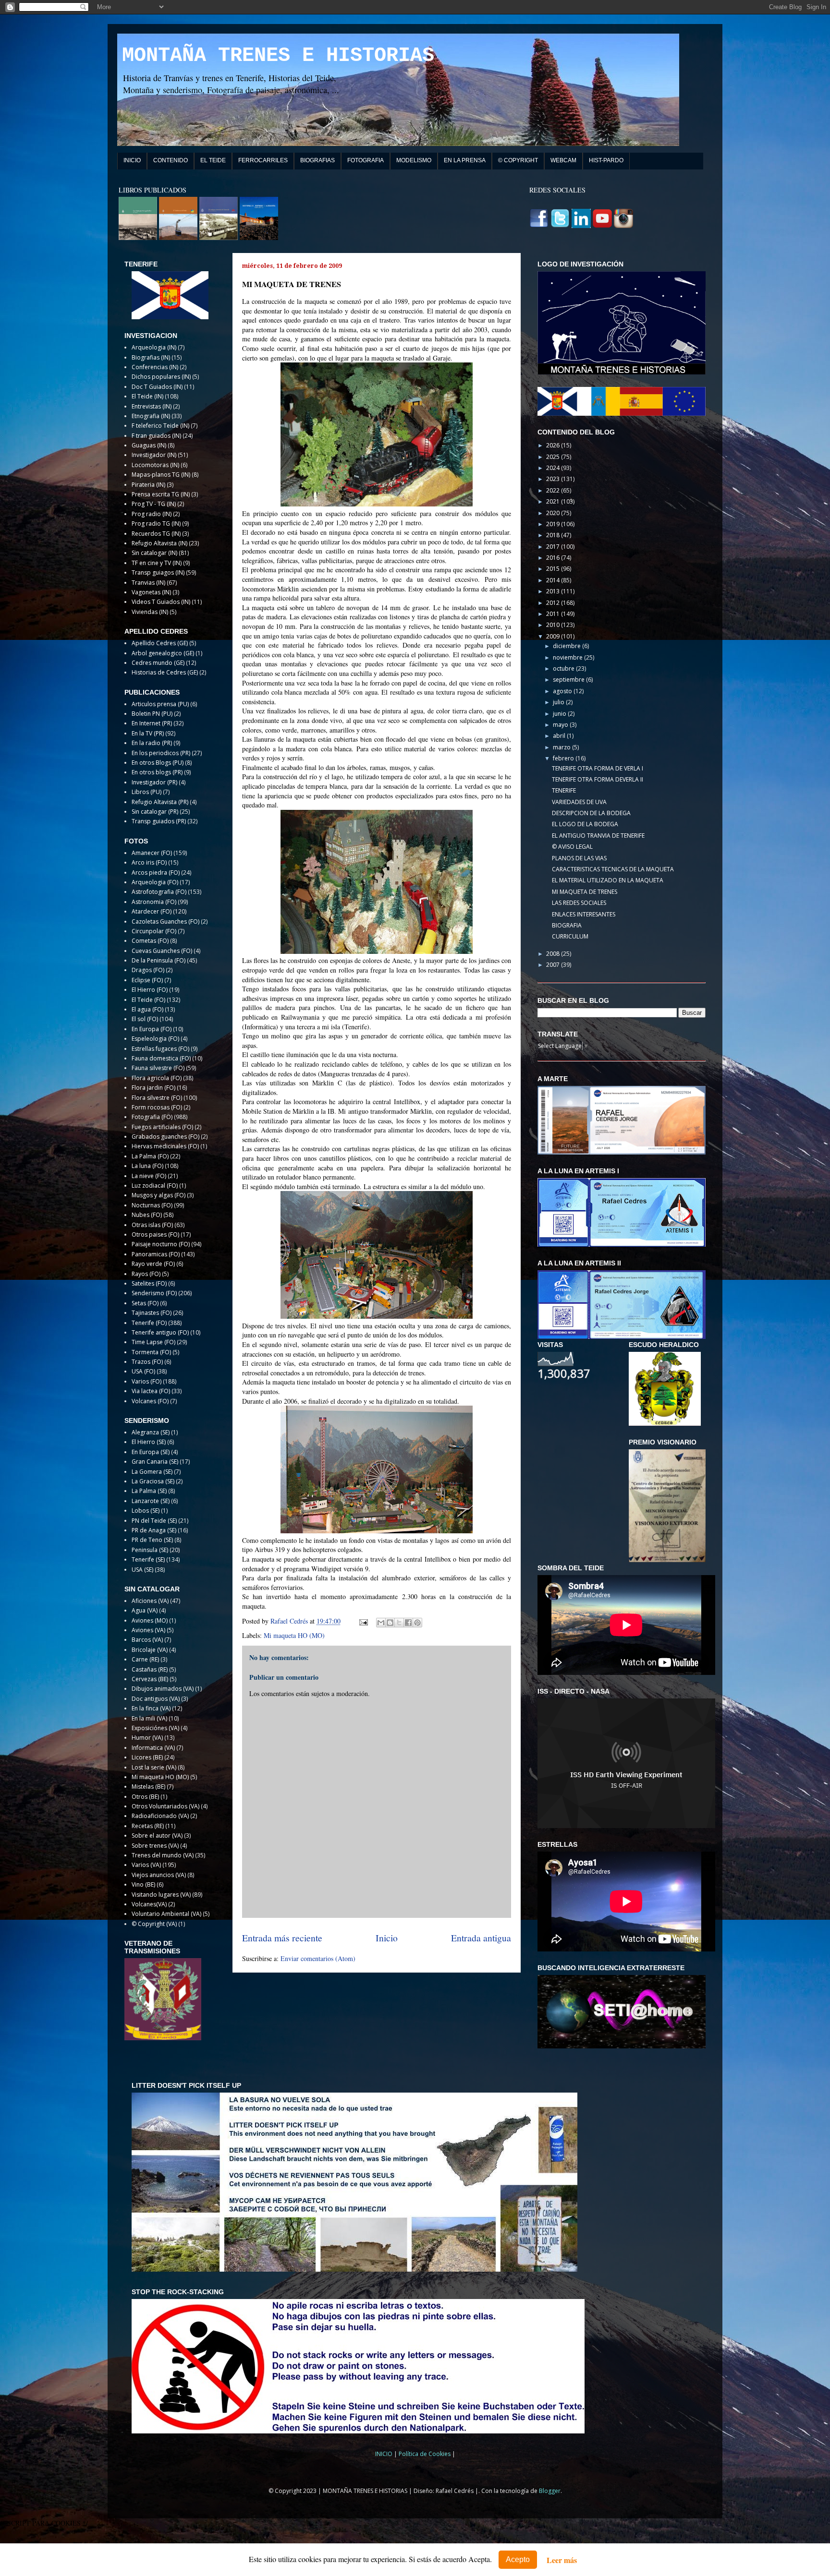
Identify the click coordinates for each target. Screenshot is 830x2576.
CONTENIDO (171, 160)
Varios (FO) (146, 1381)
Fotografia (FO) (152, 1117)
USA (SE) (142, 1570)
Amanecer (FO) (152, 853)
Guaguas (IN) (149, 445)
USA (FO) (143, 1371)
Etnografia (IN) (151, 416)
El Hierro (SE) (149, 1442)
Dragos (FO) (148, 970)
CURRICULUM (570, 936)
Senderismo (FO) (154, 1293)
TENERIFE (564, 790)
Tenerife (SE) (148, 1559)
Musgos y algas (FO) (159, 1195)
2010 (554, 625)
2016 (554, 558)
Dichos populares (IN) (161, 377)
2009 (554, 636)
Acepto (518, 2559)
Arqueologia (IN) (154, 347)
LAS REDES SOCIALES (579, 903)
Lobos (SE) (146, 1511)
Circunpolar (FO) (154, 931)
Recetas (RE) (148, 1826)
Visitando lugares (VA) (161, 1895)
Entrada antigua (481, 1938)
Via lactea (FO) (151, 1391)
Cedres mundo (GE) (158, 663)
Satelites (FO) (149, 1283)
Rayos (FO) (146, 1274)
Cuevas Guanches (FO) (162, 951)
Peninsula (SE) (150, 1550)
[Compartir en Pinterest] (417, 1623)
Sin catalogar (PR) (155, 812)
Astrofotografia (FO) (159, 892)
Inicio (387, 1938)
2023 (554, 479)
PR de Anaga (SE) (154, 1530)
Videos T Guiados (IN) (161, 602)
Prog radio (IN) (152, 514)
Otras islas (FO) (152, 1225)
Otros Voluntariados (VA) (165, 1806)
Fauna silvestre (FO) (158, 1068)
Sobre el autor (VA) (157, 1836)
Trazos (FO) (147, 1362)
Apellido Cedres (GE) (160, 643)
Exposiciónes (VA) (155, 1728)
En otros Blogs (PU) (158, 763)
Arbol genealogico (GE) (163, 653)
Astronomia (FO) (154, 902)
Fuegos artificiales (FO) (162, 1127)
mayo (561, 725)
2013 (554, 591)
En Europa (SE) (151, 1452)
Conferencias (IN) (155, 367)
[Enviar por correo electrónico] (381, 1623)
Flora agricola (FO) (157, 1078)
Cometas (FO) (150, 941)
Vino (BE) (143, 1884)
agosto (563, 691)
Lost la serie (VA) (154, 1767)
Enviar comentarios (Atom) (318, 1958)
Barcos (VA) (147, 1640)
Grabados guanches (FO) (165, 1137)
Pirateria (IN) (148, 485)
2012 (554, 603)
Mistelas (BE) (148, 1787)
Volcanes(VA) (149, 1904)
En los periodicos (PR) (161, 753)
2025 (554, 457)
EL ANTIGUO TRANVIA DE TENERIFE (598, 836)
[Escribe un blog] (390, 1623)
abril (560, 736)
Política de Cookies (425, 2454)
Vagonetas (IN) (151, 592)
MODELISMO (414, 160)
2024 (554, 468)
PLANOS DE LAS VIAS (579, 858)
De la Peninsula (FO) (159, 960)
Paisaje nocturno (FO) (161, 1244)
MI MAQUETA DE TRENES (585, 892)
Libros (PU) (146, 792)
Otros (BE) (145, 1797)
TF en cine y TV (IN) (157, 563)
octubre (564, 668)
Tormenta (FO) (151, 1352)
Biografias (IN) (151, 357)
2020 (554, 513)
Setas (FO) (145, 1303)
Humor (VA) (147, 1738)
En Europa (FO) (152, 1029)
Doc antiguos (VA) (156, 1699)
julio (559, 702)
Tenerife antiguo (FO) (160, 1332)
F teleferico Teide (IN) (160, 426)
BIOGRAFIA (567, 925)
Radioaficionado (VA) (160, 1816)
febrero (564, 758)
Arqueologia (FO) (155, 882)
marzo (562, 747)
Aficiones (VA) (150, 1601)
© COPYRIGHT (518, 160)
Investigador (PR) (154, 782)
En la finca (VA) (151, 1708)
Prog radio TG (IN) (156, 524)
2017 (554, 547)
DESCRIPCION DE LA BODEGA (591, 813)
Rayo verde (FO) (153, 1264)
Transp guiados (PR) (159, 821)
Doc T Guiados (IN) (157, 387)
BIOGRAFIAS (317, 160)
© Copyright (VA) (154, 1924)
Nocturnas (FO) (152, 1205)
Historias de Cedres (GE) (165, 672)
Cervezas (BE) (150, 1679)
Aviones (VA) (148, 1630)
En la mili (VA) (149, 1718)
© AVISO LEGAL (572, 847)
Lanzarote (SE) (151, 1501)
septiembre (569, 680)
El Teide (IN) (147, 396)
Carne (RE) (145, 1659)
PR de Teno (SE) (152, 1540)
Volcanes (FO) (150, 1401)
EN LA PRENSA (465, 160)
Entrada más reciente (282, 1938)
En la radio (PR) (152, 743)
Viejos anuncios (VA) (159, 1875)
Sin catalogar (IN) (154, 553)
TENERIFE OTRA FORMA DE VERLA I (598, 768)
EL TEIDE (213, 160)
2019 (554, 524)
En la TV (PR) (148, 733)
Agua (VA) (145, 1610)
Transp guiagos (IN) (158, 572)
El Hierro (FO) (150, 990)
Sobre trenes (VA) (155, 1846)
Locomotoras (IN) (155, 465)
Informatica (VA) (153, 1748)
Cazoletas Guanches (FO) (165, 921)
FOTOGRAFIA (366, 160)
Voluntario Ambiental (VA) (166, 1914)
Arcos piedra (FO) (156, 873)
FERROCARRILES (263, 160)
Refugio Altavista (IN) (159, 543)
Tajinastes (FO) (152, 1313)
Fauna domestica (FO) (161, 1058)
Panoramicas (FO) (156, 1254)
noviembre (568, 657)
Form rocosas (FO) (157, 1107)
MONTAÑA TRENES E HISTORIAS (278, 56)
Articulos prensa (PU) (160, 704)
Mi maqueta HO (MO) (294, 1635)
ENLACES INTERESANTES (584, 914)
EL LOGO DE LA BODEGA (585, 824)
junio (560, 714)
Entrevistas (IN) (152, 406)
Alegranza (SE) (151, 1432)
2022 (554, 490)
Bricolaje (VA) (150, 1650)
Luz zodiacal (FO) (155, 1186)
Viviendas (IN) (150, 612)
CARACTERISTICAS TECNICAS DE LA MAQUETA (613, 869)
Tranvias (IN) (148, 583)
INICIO (132, 160)
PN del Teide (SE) (154, 1521)
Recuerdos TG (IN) (156, 534)
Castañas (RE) (150, 1669)
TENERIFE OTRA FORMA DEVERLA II (598, 779)
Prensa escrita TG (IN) (161, 494)
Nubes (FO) (147, 1215)
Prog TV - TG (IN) (154, 504)
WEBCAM (563, 160)
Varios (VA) (146, 1865)
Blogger (550, 2491)
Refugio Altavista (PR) (160, 802)
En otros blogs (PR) (157, 772)
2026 (554, 445)
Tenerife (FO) (149, 1323)
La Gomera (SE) (152, 1472)
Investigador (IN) (154, 455)
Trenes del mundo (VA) (163, 1855)
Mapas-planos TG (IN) (161, 475)
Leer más (562, 2560)
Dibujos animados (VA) (163, 1689)
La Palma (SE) (149, 1491)
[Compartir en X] (399, 1623)
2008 (554, 954)
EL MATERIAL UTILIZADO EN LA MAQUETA (608, 880)
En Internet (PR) (152, 723)
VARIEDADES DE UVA (579, 802)
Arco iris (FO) (149, 862)
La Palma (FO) (150, 1156)
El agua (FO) (147, 1009)
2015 (554, 569)
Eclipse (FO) (147, 980)
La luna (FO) (147, 1166)
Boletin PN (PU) (152, 714)
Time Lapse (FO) (153, 1342)
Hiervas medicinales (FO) (165, 1146)
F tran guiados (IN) (156, 436)
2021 (554, 501)
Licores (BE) (147, 1757)
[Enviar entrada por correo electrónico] (363, 1621)
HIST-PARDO (606, 160)
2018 (554, 535)
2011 (554, 614)
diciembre (568, 646)
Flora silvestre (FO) (157, 1098)
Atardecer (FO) (152, 911)
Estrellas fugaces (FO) (160, 1049)
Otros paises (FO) (155, 1234)
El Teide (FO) (148, 1000)
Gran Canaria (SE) (155, 1462)
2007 (554, 965)
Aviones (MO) (150, 1620)
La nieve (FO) (149, 1176)
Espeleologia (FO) (155, 1039)
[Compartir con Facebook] (408, 1623)
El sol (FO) (145, 1019)
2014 (554, 580)
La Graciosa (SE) (153, 1481)
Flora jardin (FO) (153, 1088)
